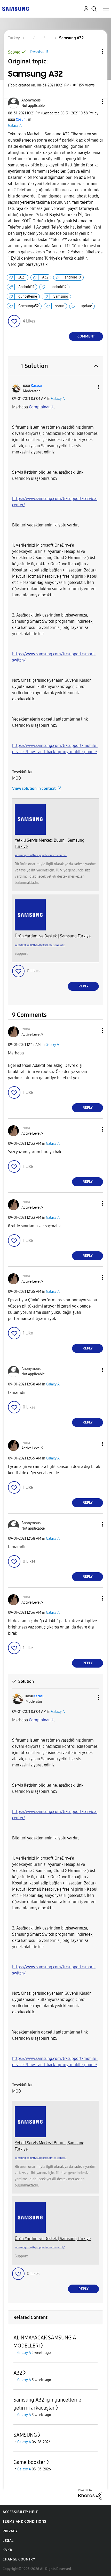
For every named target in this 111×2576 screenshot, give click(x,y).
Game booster (29, 2462)
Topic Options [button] (94, 51)
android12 (59, 287)
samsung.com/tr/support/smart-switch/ (40, 945)
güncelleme (28, 296)
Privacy (10, 2531)
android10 (73, 277)
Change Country (19, 2559)
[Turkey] (15, 8)
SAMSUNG (25, 2435)
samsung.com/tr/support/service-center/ (41, 855)
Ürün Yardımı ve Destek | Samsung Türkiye (53, 936)
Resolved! (39, 52)
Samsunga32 (29, 306)
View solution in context (34, 788)
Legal (8, 2541)
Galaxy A (15, 126)
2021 (22, 277)
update (86, 306)
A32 (45, 277)
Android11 (26, 287)
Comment (86, 336)
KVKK (7, 2550)
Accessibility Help (21, 2512)
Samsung (61, 296)
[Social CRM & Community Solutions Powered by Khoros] (90, 2494)
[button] (94, 102)
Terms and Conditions (25, 2522)
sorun (60, 306)
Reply (84, 986)
